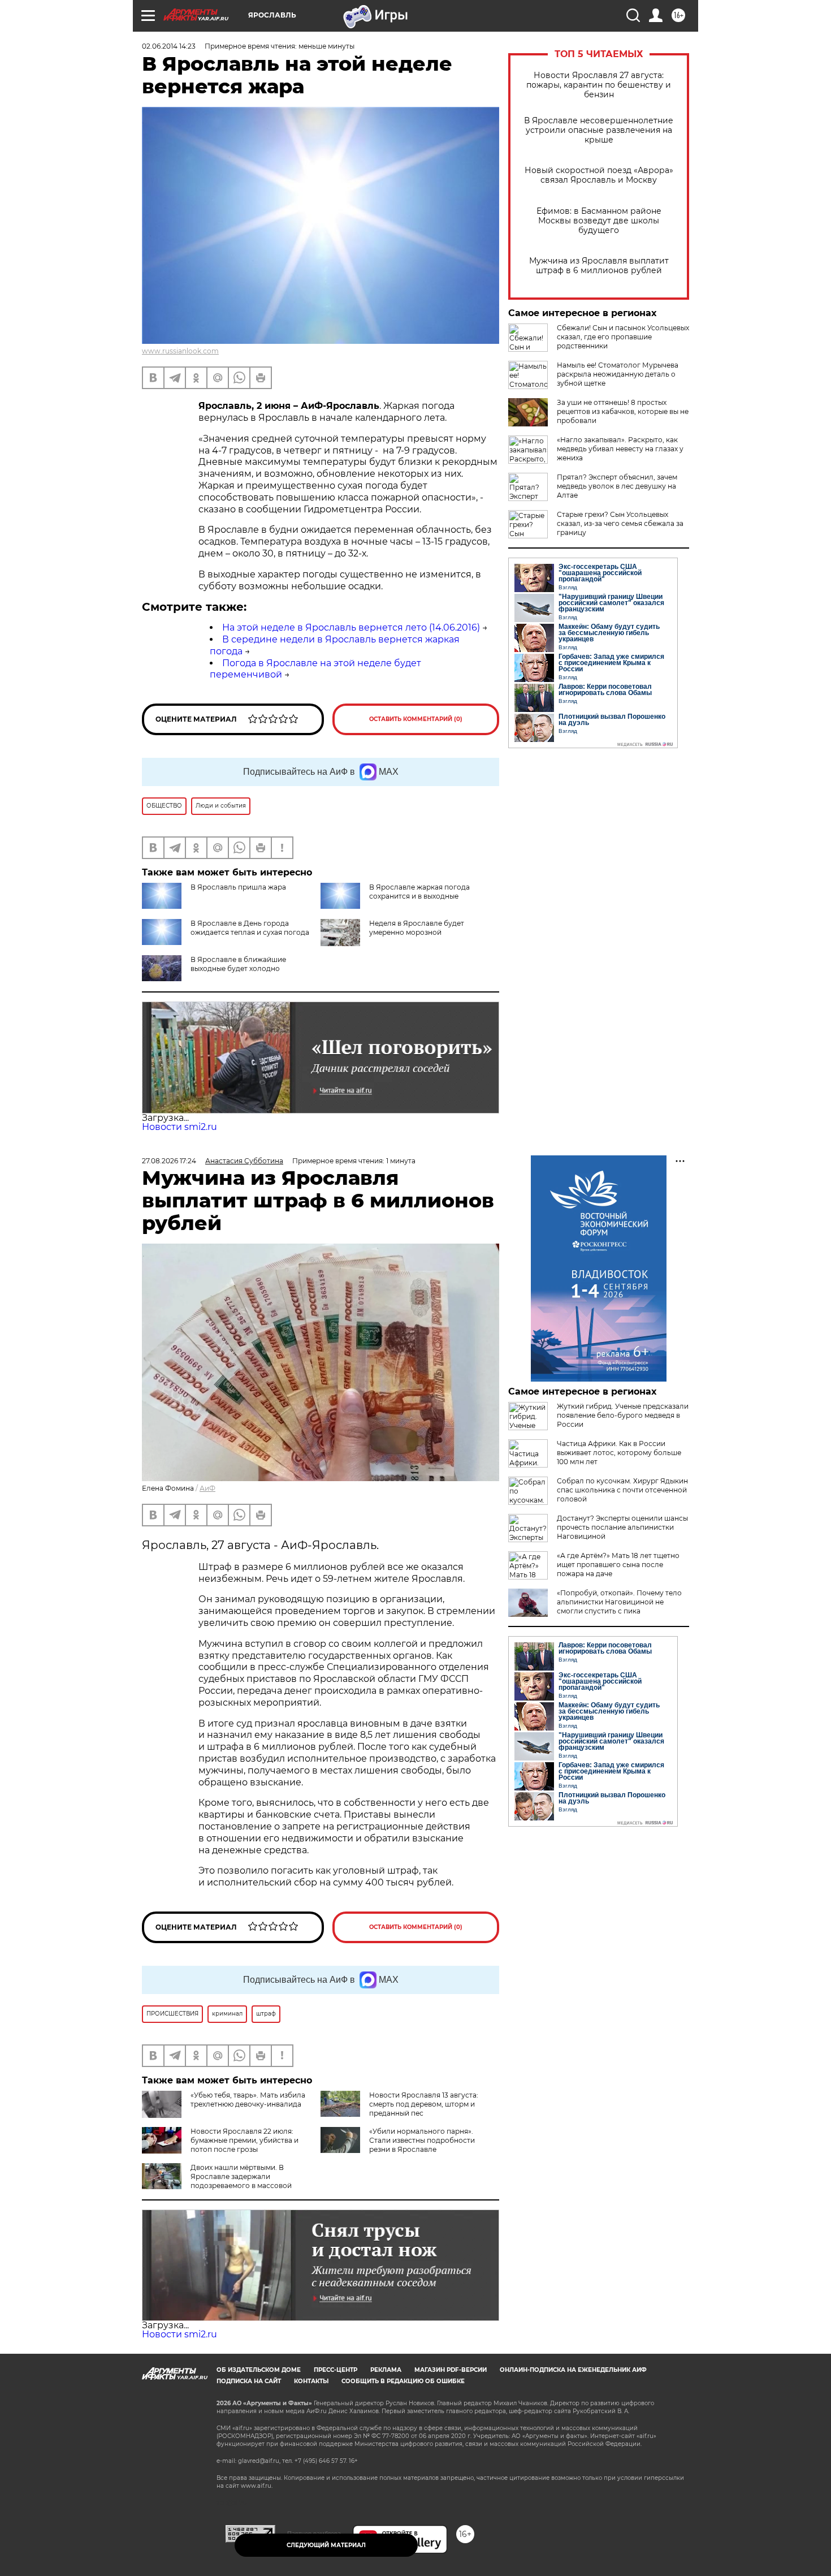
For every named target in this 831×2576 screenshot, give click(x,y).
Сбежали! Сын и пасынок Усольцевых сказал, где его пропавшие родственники (623, 337)
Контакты (311, 2381)
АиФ (207, 1488)
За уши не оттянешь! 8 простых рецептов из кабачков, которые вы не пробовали (623, 411)
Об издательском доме (259, 2370)
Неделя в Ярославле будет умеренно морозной (417, 928)
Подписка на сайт (249, 2381)
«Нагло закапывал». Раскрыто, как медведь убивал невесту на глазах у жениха (620, 449)
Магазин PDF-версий (451, 2370)
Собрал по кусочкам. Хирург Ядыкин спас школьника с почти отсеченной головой (622, 1490)
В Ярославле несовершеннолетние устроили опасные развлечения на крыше (599, 130)
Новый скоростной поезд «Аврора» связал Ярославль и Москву (599, 175)
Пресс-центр (336, 2370)
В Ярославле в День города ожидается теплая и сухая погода (250, 928)
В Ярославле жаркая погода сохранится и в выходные (419, 892)
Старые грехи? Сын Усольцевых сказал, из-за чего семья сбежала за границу (620, 523)
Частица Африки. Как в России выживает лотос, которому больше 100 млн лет (619, 1453)
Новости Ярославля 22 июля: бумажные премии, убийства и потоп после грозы (244, 2140)
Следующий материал (326, 2545)
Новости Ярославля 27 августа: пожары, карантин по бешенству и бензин (599, 85)
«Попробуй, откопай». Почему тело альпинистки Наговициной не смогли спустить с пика (619, 1602)
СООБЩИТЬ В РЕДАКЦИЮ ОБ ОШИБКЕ (403, 2381)
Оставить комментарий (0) (416, 719)
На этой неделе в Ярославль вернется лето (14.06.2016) (351, 627)
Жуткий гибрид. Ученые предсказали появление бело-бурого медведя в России (623, 1415)
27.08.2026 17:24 (169, 1161)
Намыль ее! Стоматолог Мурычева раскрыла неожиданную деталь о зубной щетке (618, 374)
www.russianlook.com (180, 351)
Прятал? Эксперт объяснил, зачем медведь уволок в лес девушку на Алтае (617, 486)
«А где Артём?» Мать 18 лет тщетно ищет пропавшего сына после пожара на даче (618, 1565)
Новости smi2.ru (179, 1127)
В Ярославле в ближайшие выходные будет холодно (238, 964)
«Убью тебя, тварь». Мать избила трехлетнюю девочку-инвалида (248, 2100)
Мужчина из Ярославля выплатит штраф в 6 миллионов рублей (599, 266)
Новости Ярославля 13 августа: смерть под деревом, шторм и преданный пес (424, 2104)
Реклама (386, 2370)
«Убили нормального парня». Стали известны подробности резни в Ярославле (422, 2140)
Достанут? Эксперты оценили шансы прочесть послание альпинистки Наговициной (622, 1527)
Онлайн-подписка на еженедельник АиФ (573, 2370)
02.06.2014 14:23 (169, 46)
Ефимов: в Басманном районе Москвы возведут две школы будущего (599, 221)
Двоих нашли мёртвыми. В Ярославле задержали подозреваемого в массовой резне (217, 2181)
